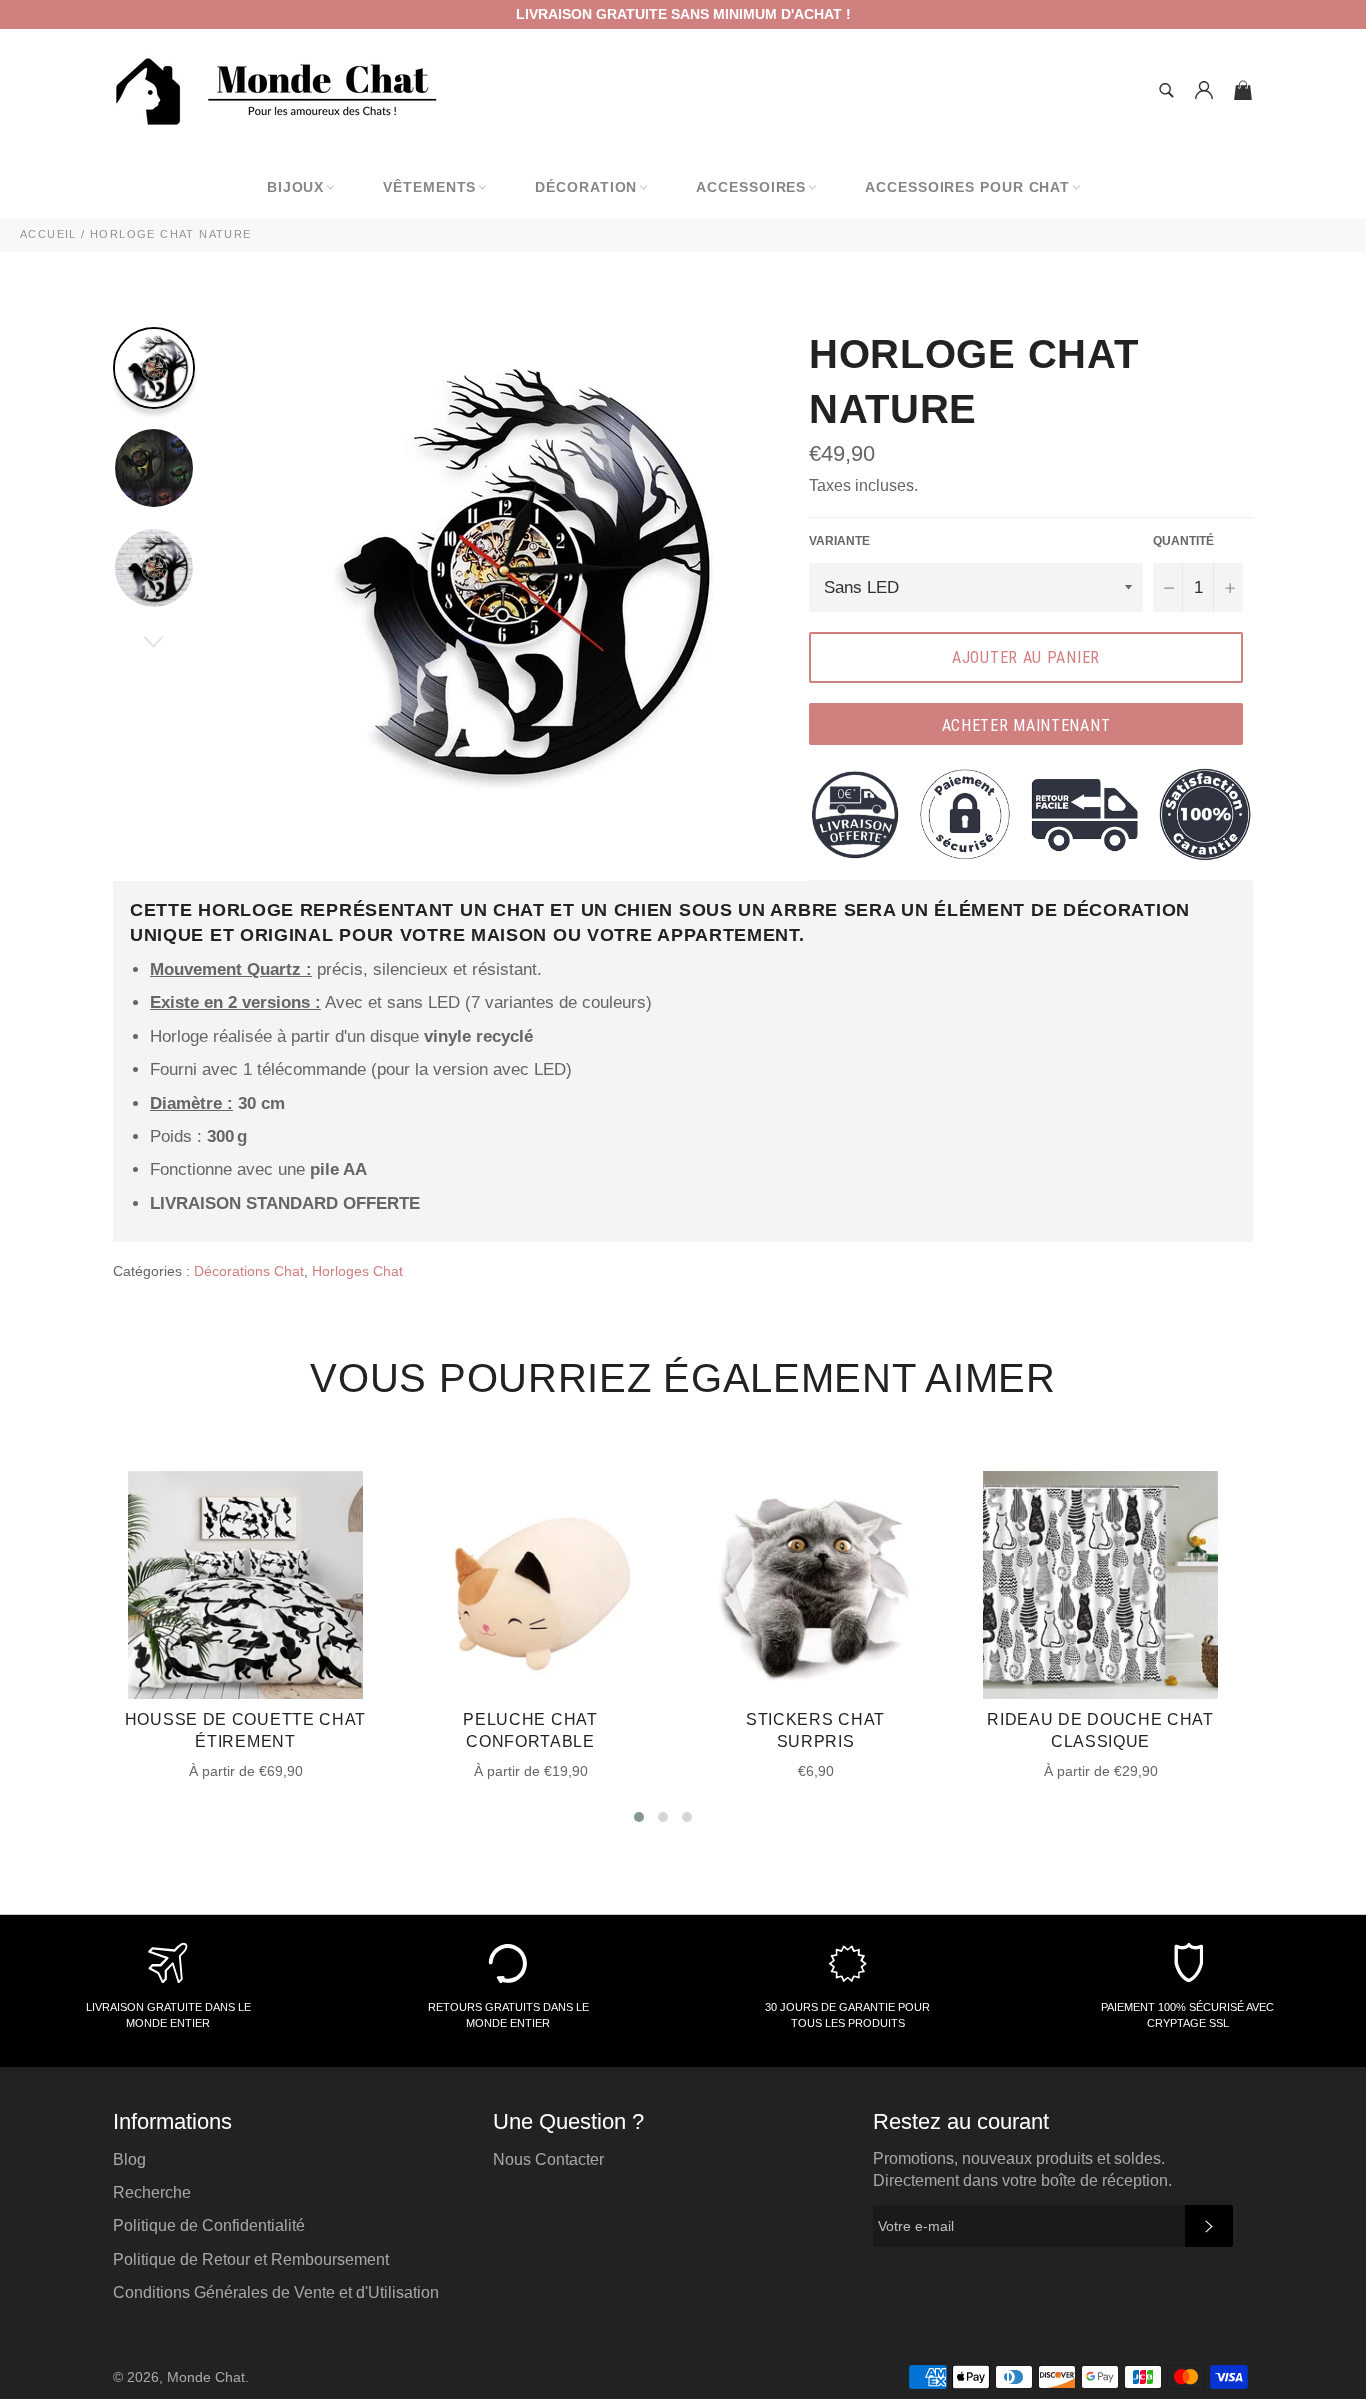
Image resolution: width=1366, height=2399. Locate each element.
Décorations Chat (249, 1271)
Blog (129, 2159)
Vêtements (429, 187)
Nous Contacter (548, 2159)
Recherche (152, 2192)
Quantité (1183, 541)
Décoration (586, 187)
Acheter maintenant (1026, 725)
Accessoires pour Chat (967, 187)
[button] (639, 1817)
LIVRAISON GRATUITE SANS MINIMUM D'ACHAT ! (683, 14)
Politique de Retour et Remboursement (251, 2259)
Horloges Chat (357, 1271)
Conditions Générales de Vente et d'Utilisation (276, 2292)
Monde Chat (206, 2377)
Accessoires (751, 187)
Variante (839, 541)
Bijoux (295, 187)
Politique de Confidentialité (209, 2225)
